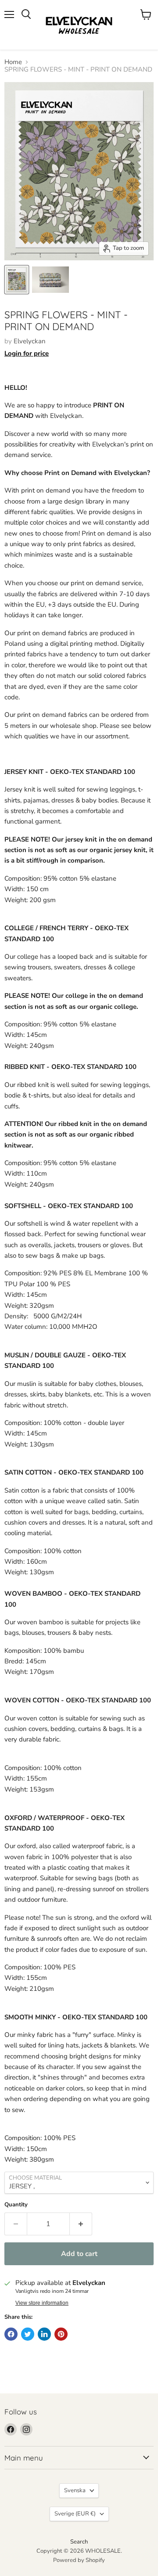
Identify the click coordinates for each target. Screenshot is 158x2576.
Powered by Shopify (79, 2560)
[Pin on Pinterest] (61, 2334)
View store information (42, 2303)
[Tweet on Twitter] (28, 2334)
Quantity (16, 2205)
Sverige (75, 2514)
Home (13, 62)
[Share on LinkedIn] (44, 2334)
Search (79, 2542)
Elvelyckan (30, 341)
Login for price (27, 353)
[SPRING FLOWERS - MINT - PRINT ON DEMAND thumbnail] (17, 280)
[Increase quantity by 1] (81, 2224)
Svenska (75, 2490)
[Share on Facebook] (11, 2334)
